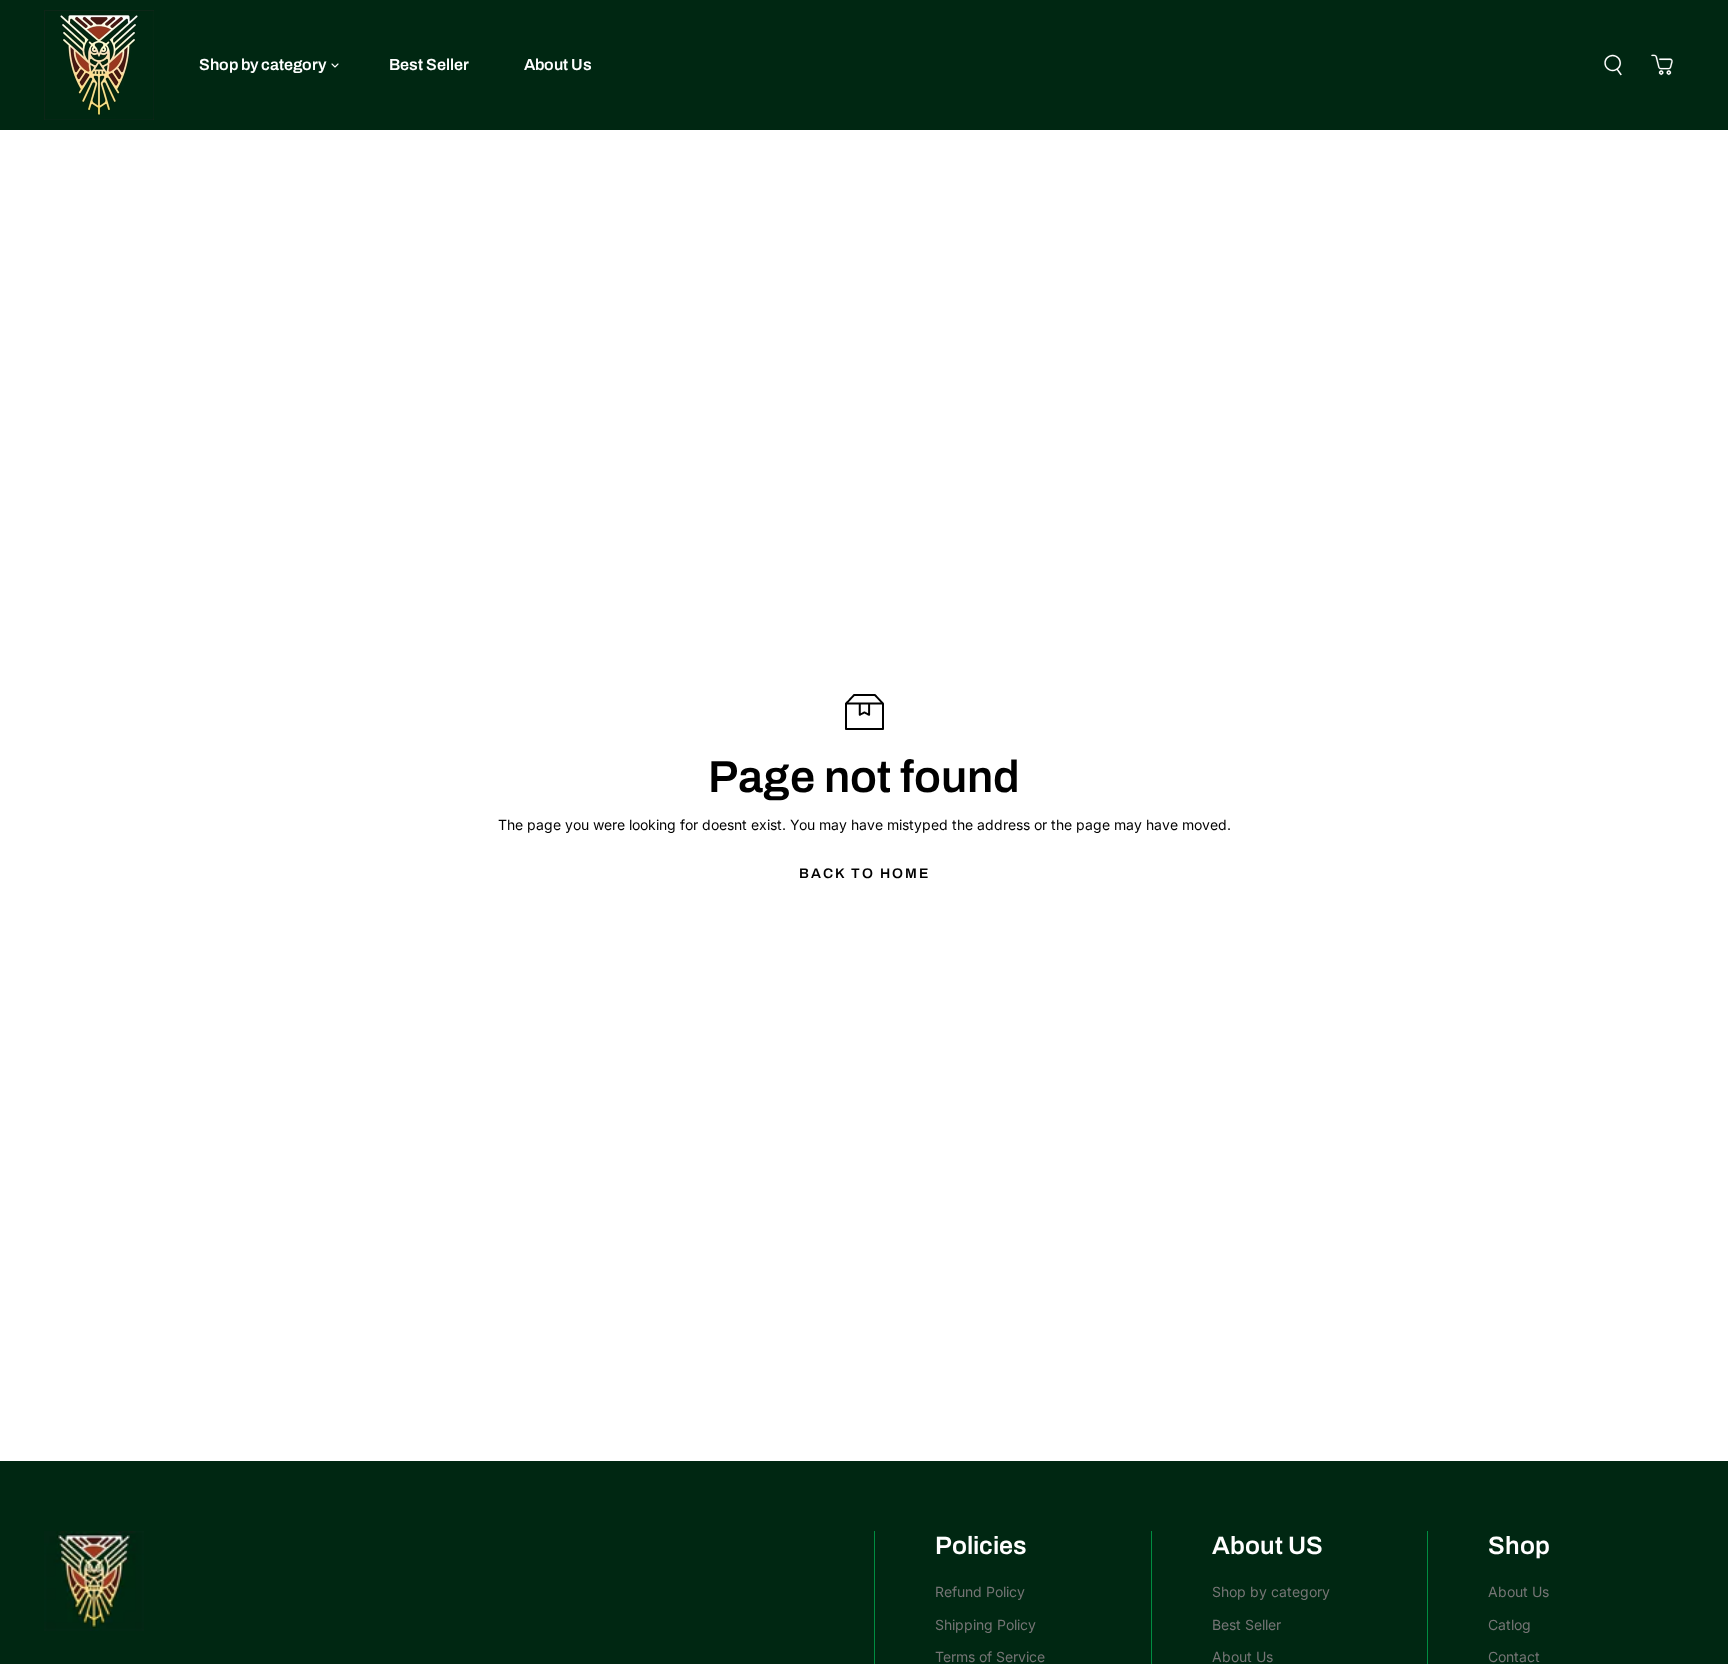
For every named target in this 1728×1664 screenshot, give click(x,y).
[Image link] (449, 1581)
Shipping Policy (985, 1624)
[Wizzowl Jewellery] (99, 65)
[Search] (1613, 65)
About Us (558, 64)
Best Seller (429, 64)
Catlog (1509, 1624)
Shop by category (262, 64)
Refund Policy (980, 1591)
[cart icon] (1662, 65)
